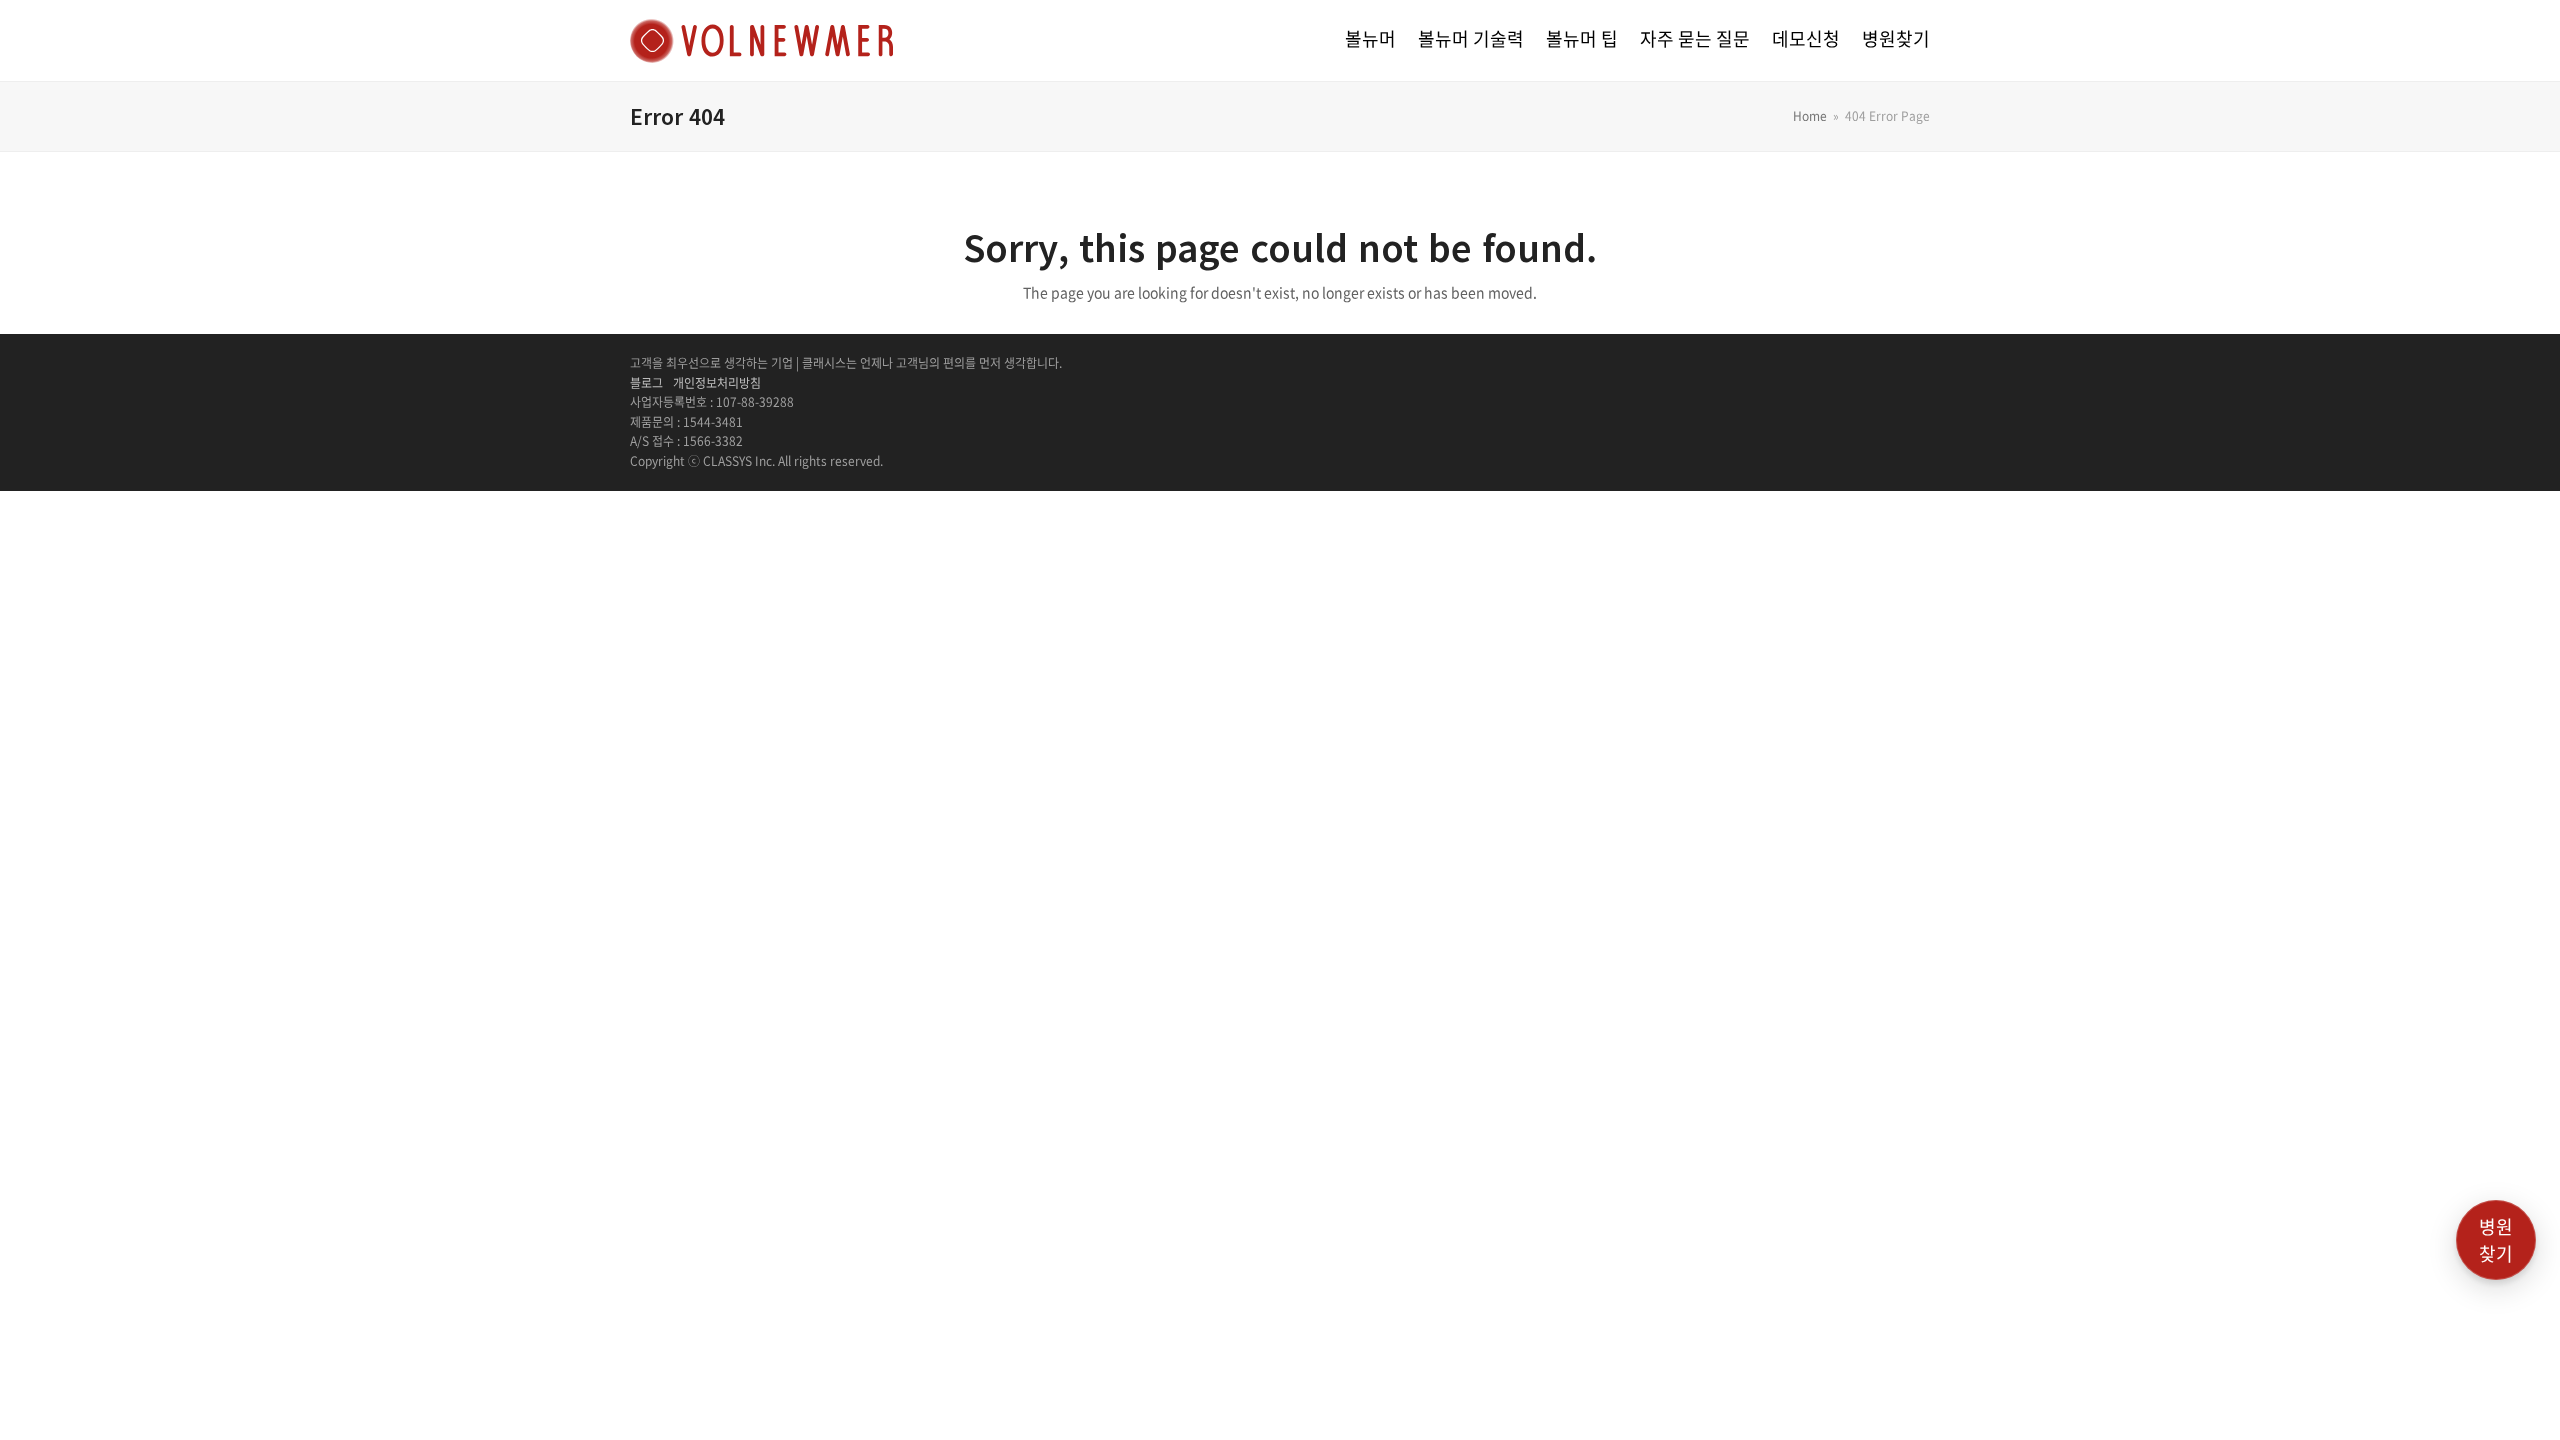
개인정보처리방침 (717, 383)
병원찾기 (2496, 1240)
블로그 (646, 383)
